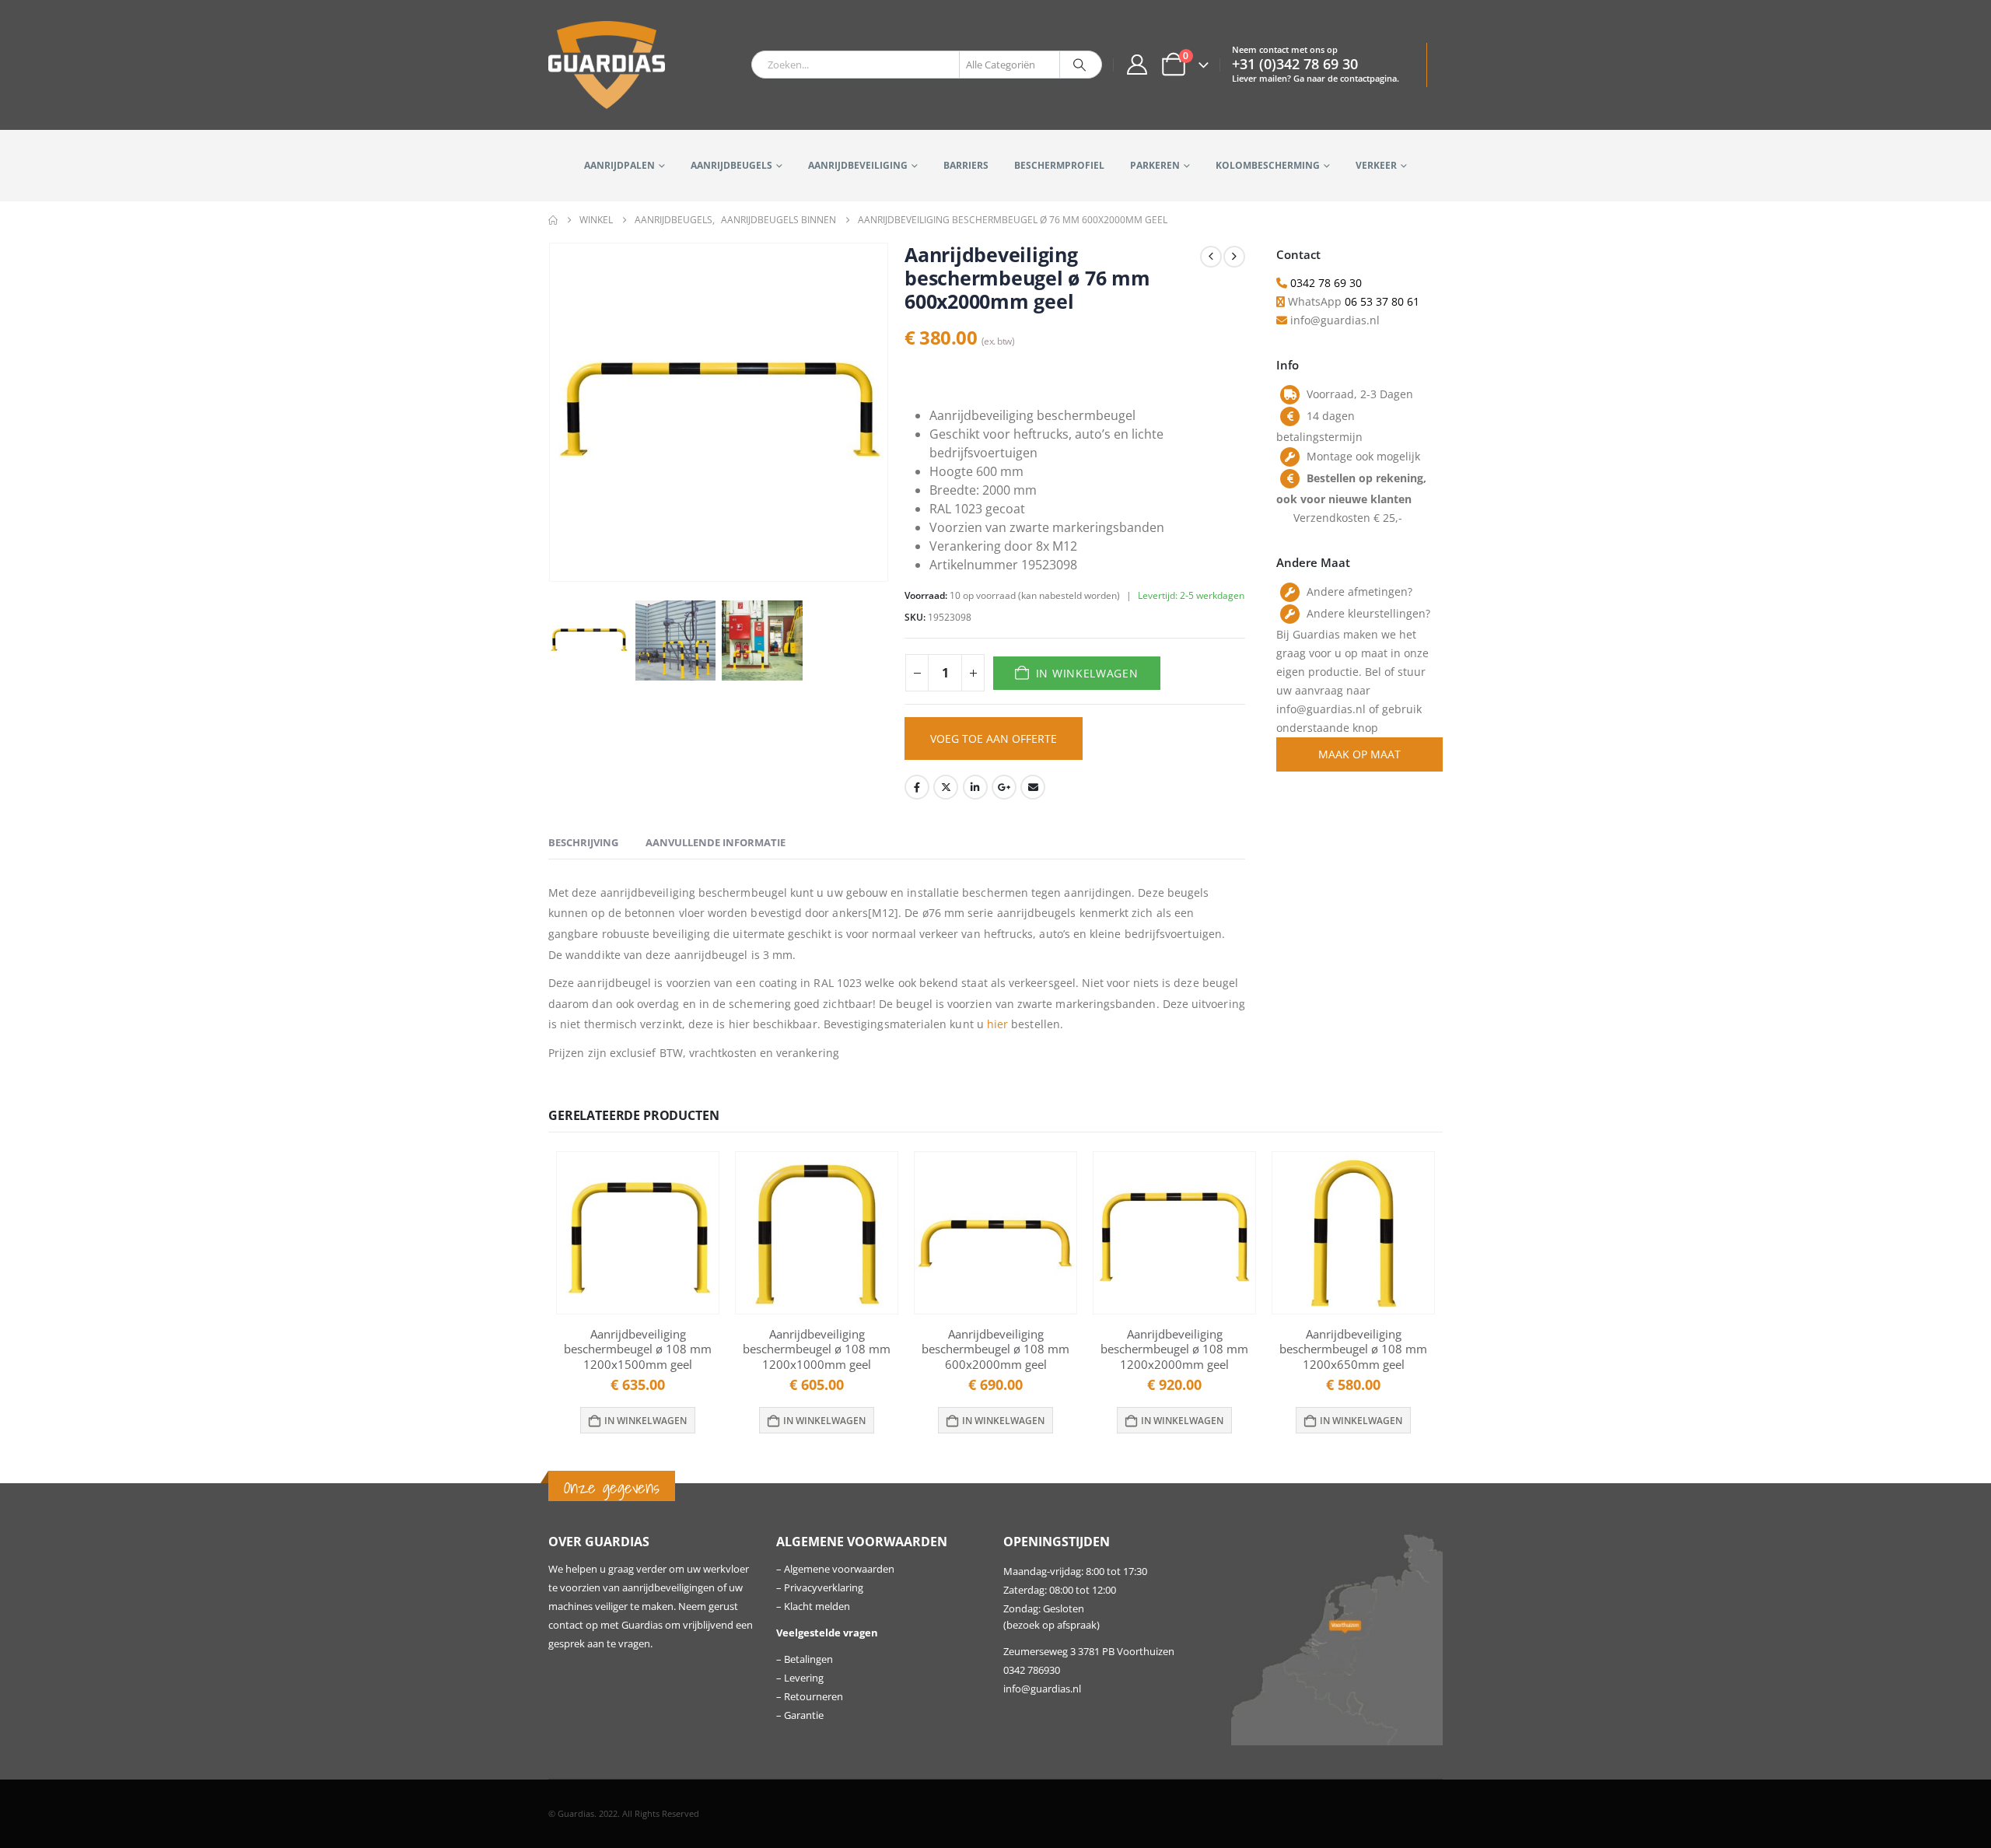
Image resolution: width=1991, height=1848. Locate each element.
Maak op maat (1359, 754)
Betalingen (808, 1659)
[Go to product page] (638, 1233)
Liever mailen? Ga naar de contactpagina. (1316, 78)
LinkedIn (975, 787)
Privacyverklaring (824, 1588)
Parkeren (1155, 165)
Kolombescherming (1268, 165)
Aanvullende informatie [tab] (716, 842)
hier (997, 1024)
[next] (1234, 257)
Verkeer (1376, 165)
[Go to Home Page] (553, 220)
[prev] (1211, 257)
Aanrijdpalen (619, 165)
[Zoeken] (1079, 65)
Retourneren (814, 1697)
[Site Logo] (607, 65)
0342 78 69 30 (1326, 283)
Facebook (917, 787)
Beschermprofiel (1059, 165)
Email (1033, 787)
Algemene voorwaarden (839, 1569)
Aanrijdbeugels (731, 165)
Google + (1004, 787)
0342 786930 (1032, 1670)
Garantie (804, 1715)
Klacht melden (817, 1606)
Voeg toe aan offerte (994, 738)
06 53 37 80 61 (1382, 301)
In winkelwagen (1087, 673)
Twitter (946, 787)
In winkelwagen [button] (646, 1421)
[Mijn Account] (1137, 65)
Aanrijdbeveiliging (858, 165)
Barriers (966, 165)
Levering (804, 1678)
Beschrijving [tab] (583, 842)
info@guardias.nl (1042, 1689)
